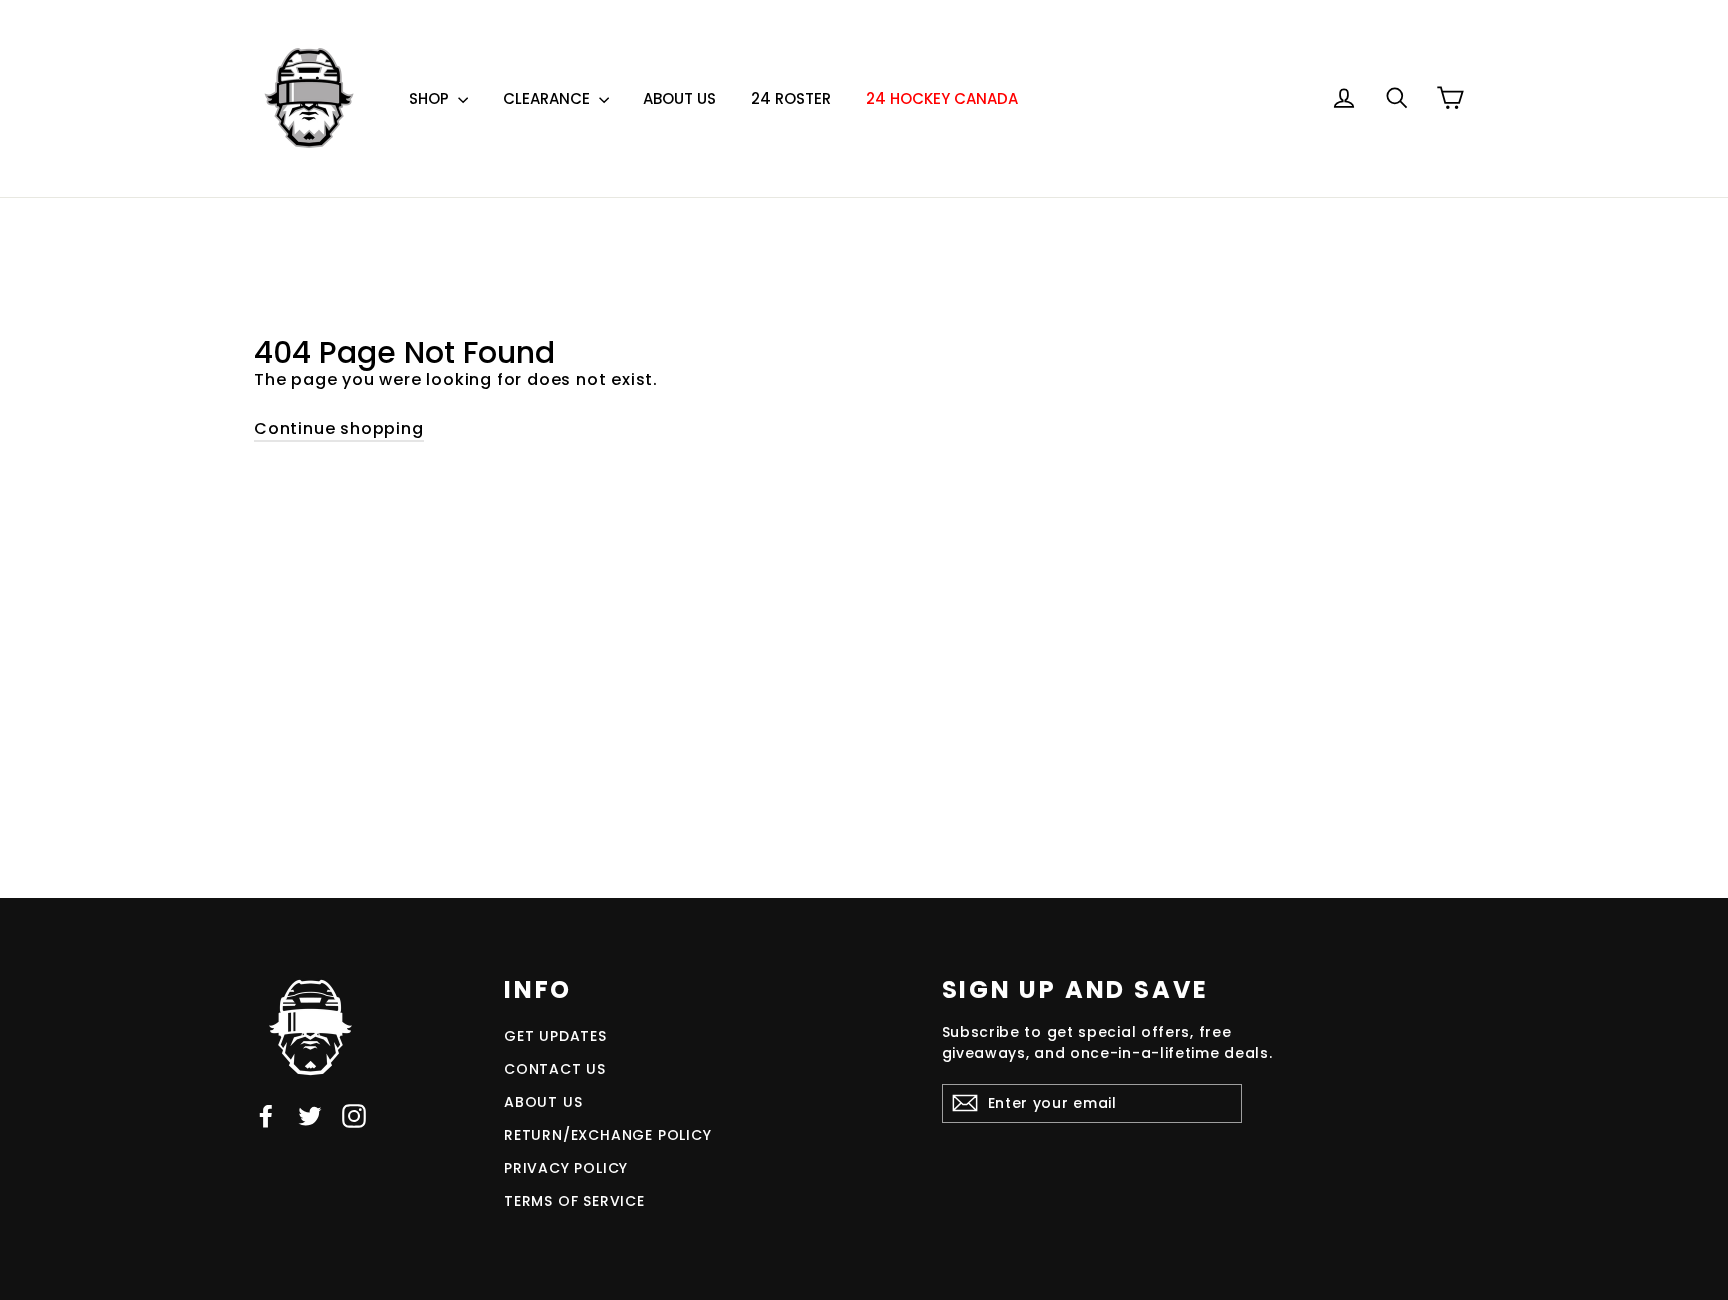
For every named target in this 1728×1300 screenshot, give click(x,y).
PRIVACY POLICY (566, 1168)
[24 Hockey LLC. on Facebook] (266, 1115)
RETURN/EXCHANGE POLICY (608, 1135)
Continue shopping (339, 428)
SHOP (431, 98)
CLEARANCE (548, 98)
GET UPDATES (555, 1036)
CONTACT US (555, 1069)
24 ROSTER (791, 98)
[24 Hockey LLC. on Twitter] (310, 1115)
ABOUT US (679, 98)
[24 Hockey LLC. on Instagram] (354, 1115)
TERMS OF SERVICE (574, 1201)
